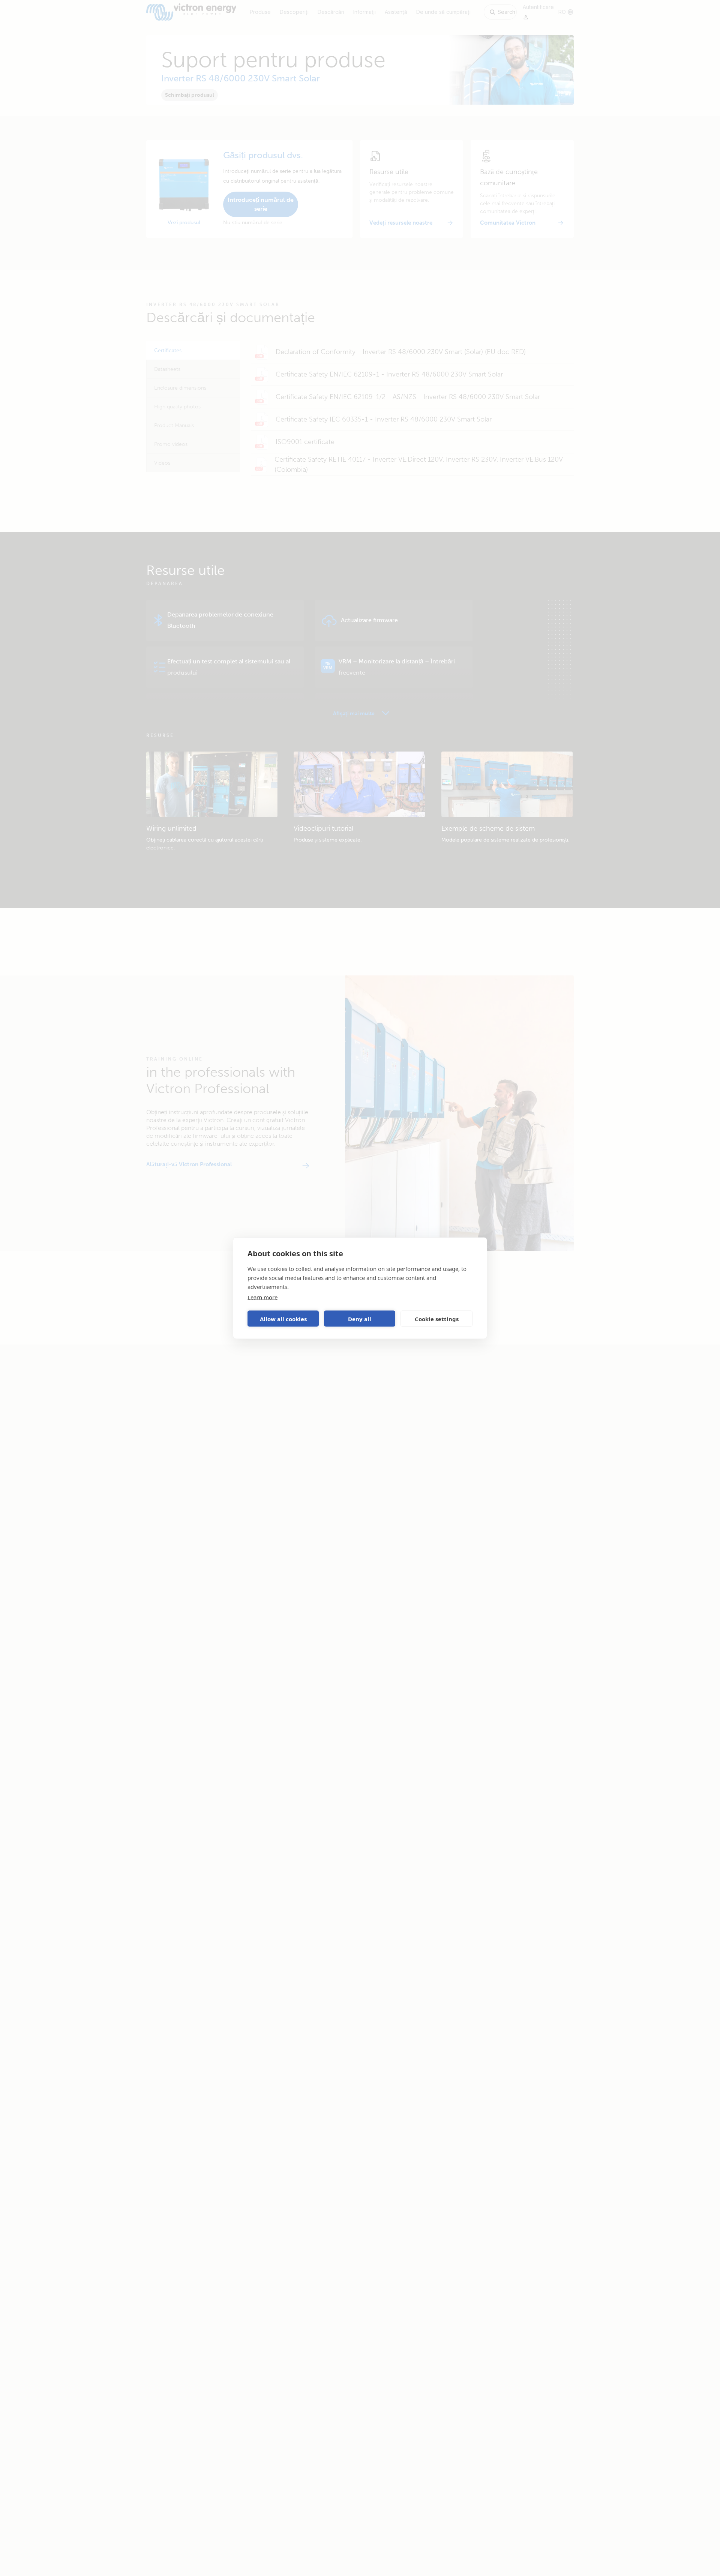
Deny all (360, 1319)
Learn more (262, 1297)
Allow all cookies (283, 1319)
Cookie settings (437, 1319)
